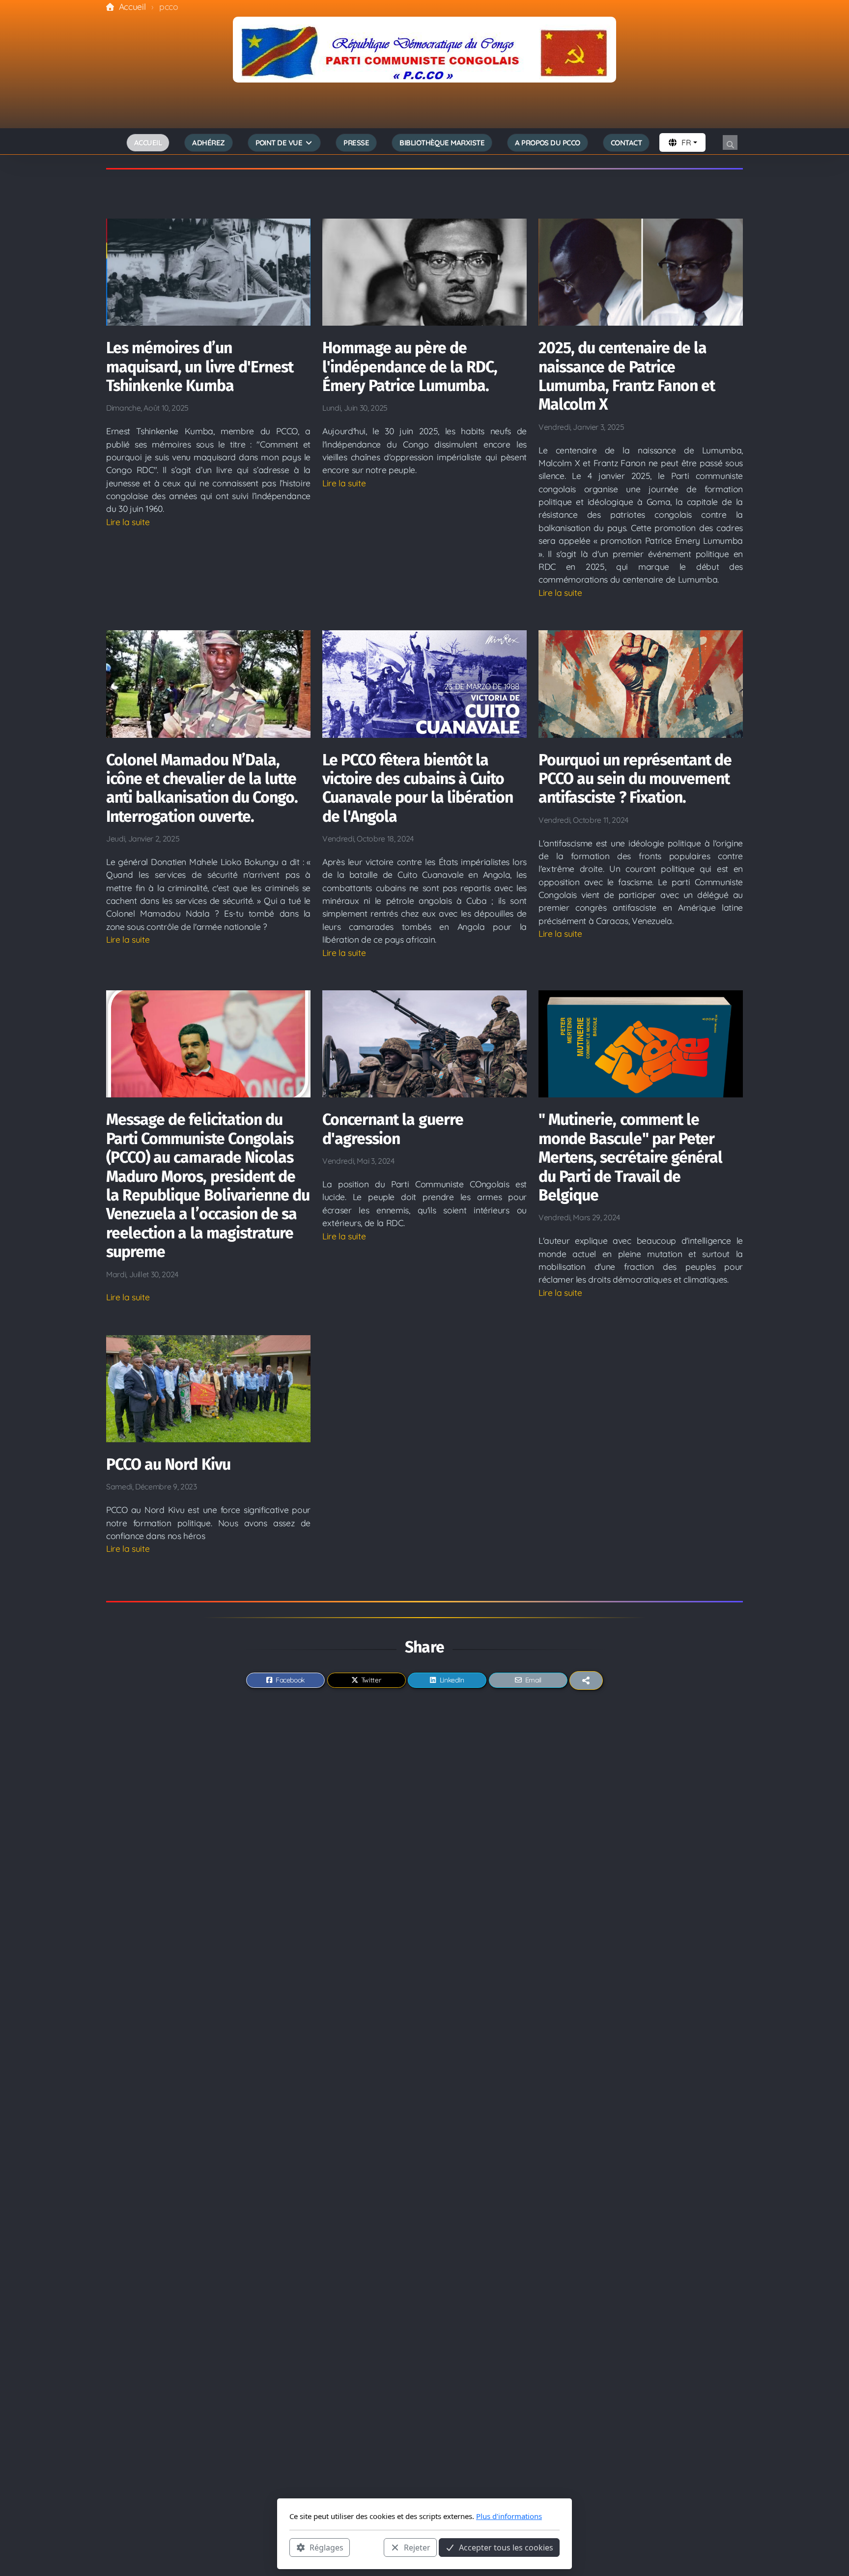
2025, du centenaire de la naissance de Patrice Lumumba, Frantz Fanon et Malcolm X (627, 376)
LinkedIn (452, 1680)
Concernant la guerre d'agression (393, 1129)
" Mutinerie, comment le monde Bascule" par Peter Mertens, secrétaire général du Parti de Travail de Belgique (630, 1157)
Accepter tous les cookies (506, 2547)
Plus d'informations (509, 2516)
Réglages (326, 2547)
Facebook (290, 1680)
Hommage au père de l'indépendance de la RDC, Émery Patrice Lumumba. (410, 367)
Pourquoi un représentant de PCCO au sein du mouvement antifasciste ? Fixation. (635, 779)
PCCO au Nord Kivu (168, 1464)
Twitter (371, 1680)
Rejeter (417, 2547)
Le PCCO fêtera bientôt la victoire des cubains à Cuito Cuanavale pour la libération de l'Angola (418, 788)
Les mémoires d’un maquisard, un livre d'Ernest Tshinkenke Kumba (200, 367)
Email (533, 1680)
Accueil (132, 6)
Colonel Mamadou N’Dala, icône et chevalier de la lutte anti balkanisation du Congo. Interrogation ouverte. (202, 788)
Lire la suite (128, 522)
